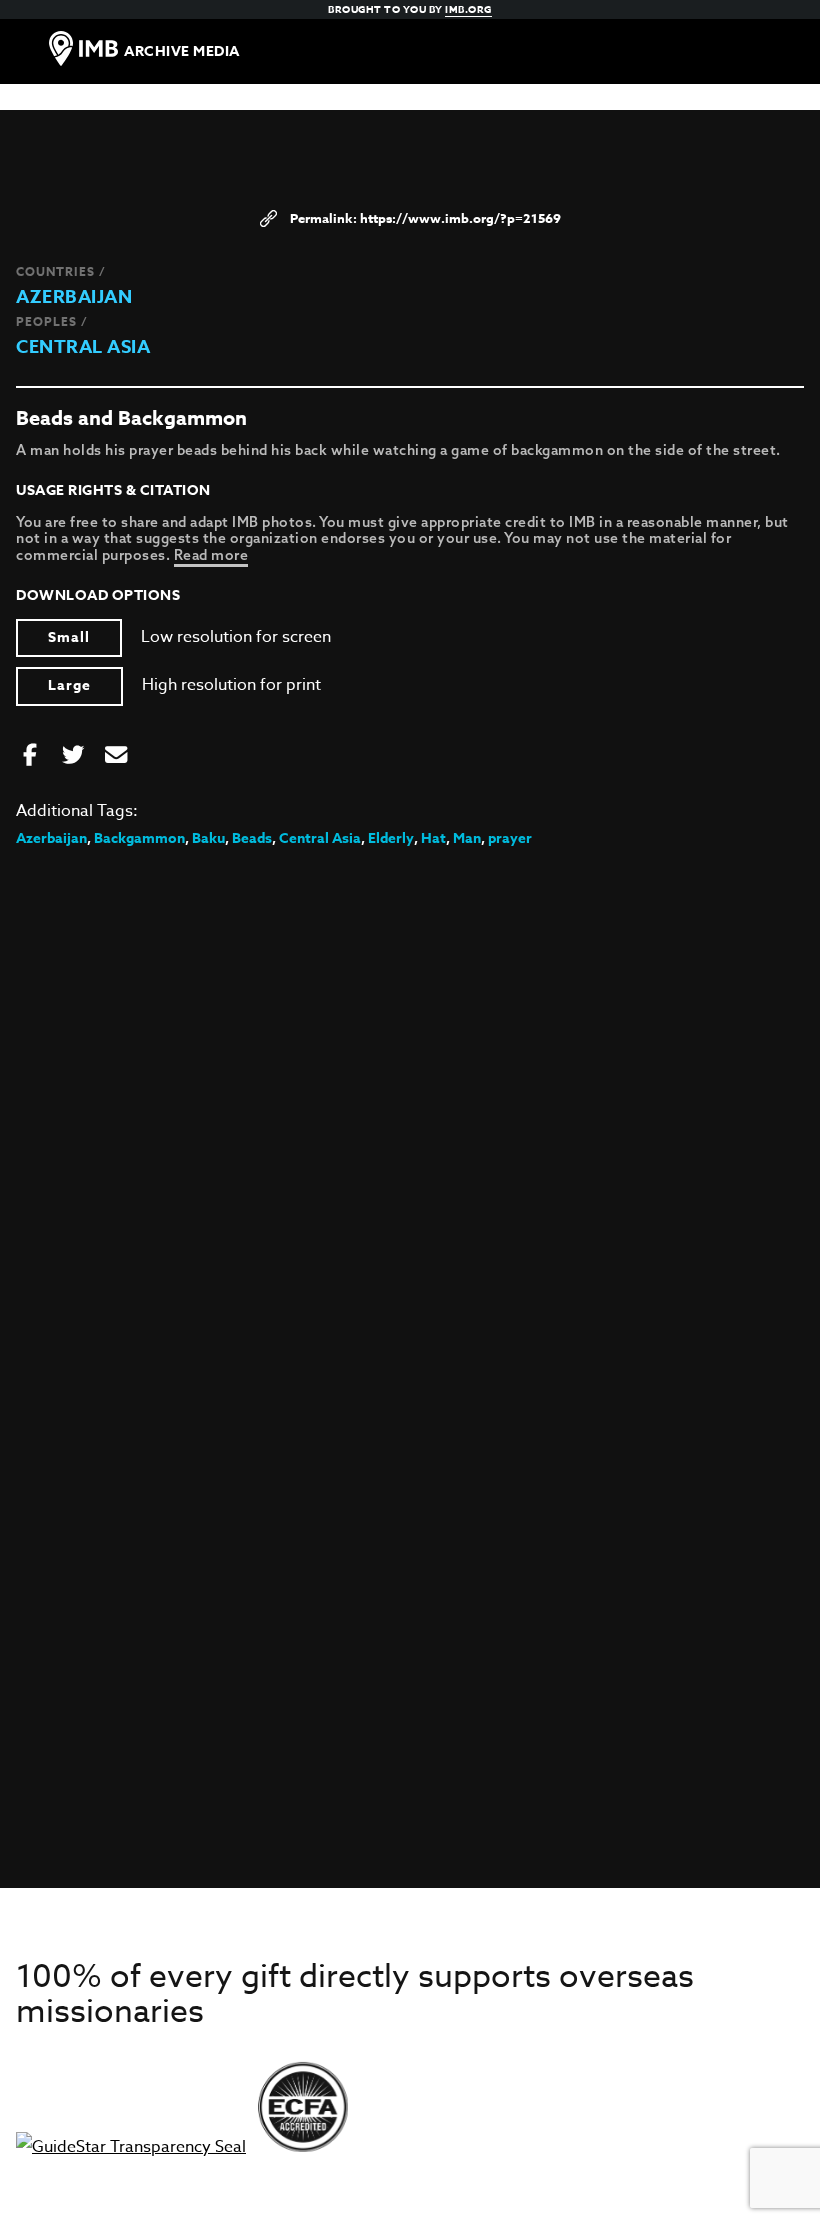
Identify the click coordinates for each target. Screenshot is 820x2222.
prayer (510, 838)
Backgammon (139, 838)
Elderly (391, 838)
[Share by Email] (116, 756)
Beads (252, 838)
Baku (208, 838)
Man (467, 838)
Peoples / (52, 321)
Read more (211, 555)
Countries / (61, 271)
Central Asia (83, 347)
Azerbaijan (74, 297)
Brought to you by (410, 9)
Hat (433, 838)
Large (69, 685)
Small (69, 637)
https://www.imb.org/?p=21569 (460, 218)
